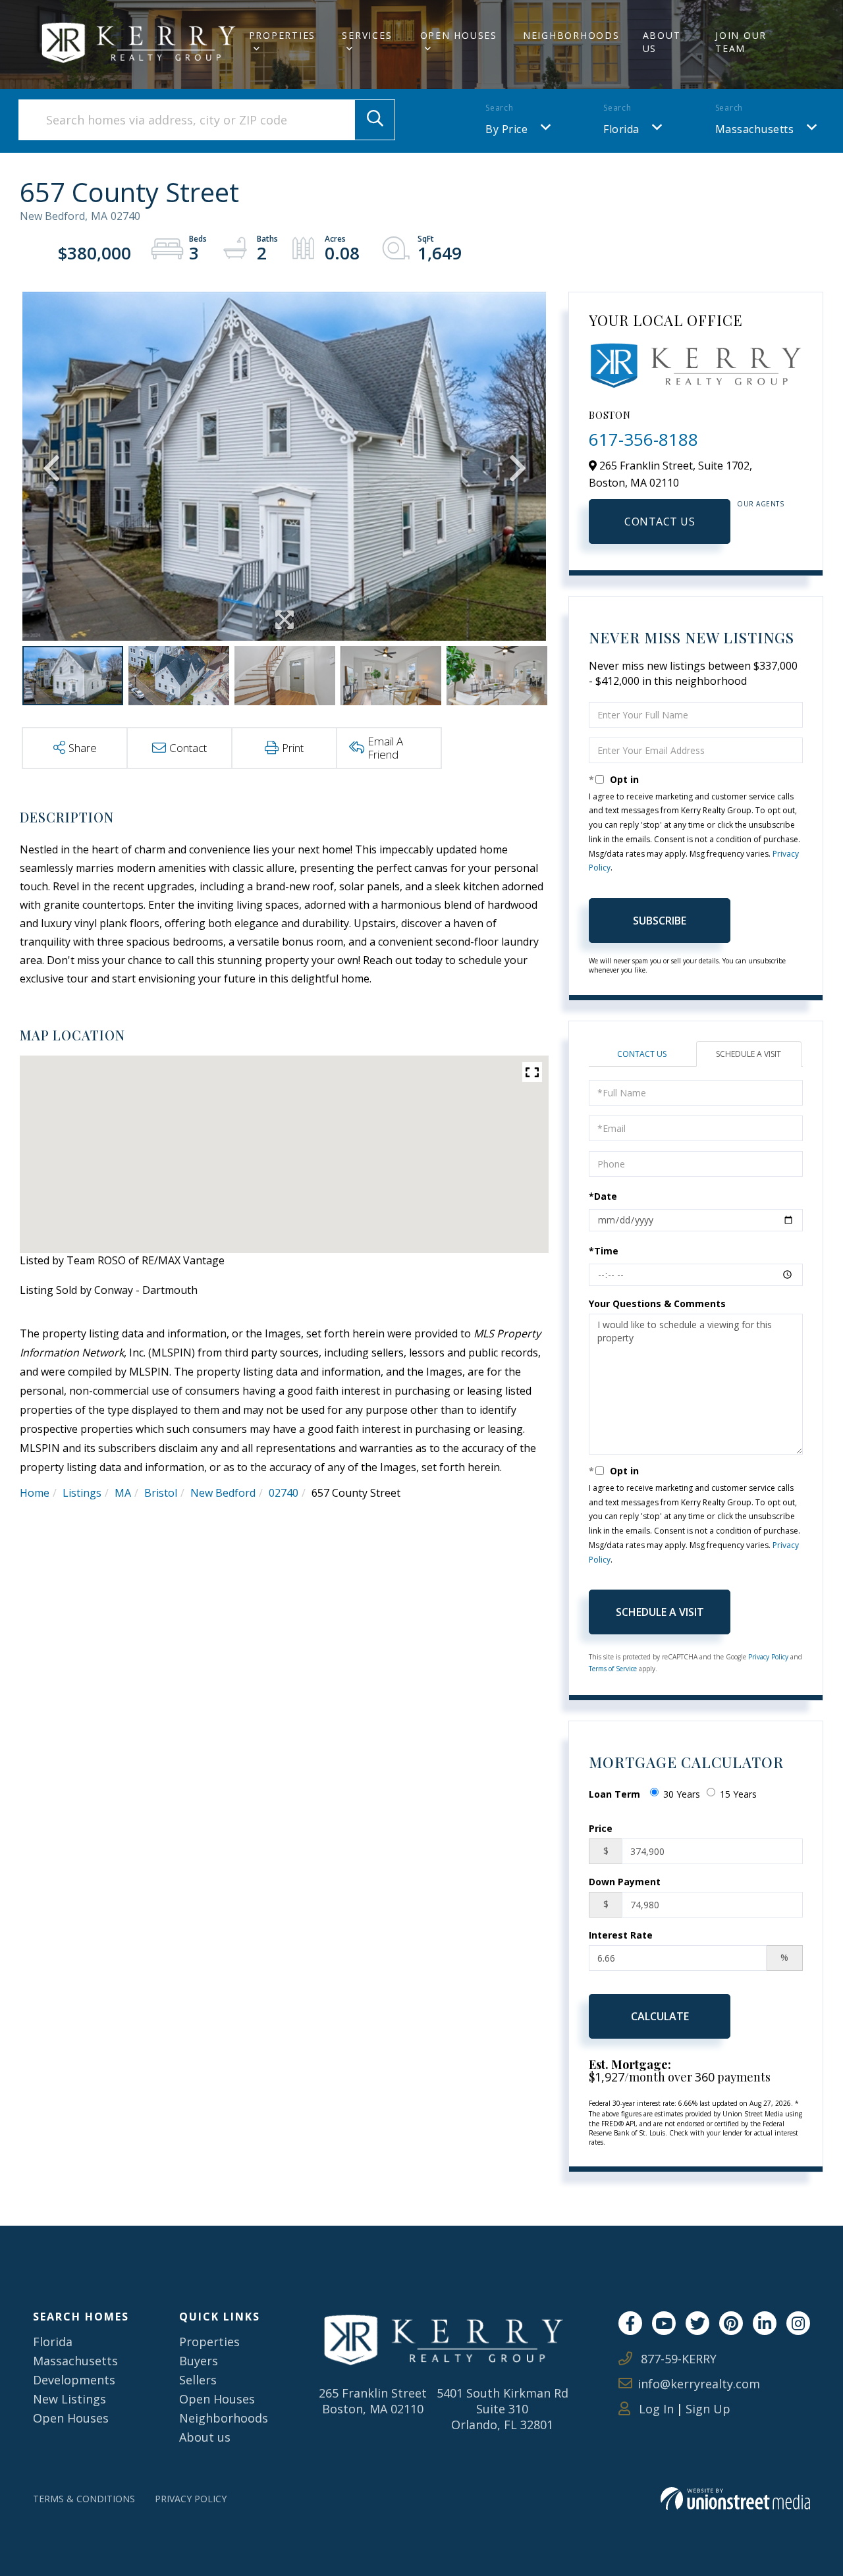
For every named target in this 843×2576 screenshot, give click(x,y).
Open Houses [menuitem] (459, 35)
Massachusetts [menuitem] (75, 2361)
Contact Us (660, 522)
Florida (621, 129)
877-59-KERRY (677, 2359)
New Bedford (223, 1493)
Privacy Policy (768, 1657)
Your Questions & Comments (657, 1303)
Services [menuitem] (367, 35)
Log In (655, 2409)
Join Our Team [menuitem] (741, 42)
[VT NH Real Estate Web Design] (735, 2499)
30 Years (682, 1794)
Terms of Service (613, 1669)
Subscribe (660, 921)
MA (123, 1493)
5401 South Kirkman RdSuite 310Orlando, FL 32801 (503, 2409)
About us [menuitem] (205, 2437)
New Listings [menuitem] (69, 2399)
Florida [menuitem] (53, 2342)
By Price (506, 129)
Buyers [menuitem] (199, 2361)
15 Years (738, 1794)
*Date (603, 1196)
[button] (375, 120)
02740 (284, 1493)
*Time (604, 1251)
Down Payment (625, 1882)
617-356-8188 (643, 439)
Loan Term (614, 1794)
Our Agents (760, 504)
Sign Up (708, 2409)
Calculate (660, 2016)
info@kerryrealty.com (699, 2384)
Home (35, 1493)
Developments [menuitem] (74, 2380)
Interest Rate (621, 1935)
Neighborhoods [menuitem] (571, 35)
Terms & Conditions (84, 2499)
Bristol (161, 1493)
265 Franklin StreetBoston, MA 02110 (373, 2401)
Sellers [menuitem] (198, 2380)
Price (601, 1828)
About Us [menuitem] (662, 42)
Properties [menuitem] (283, 35)
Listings (82, 1493)
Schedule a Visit (748, 1054)
